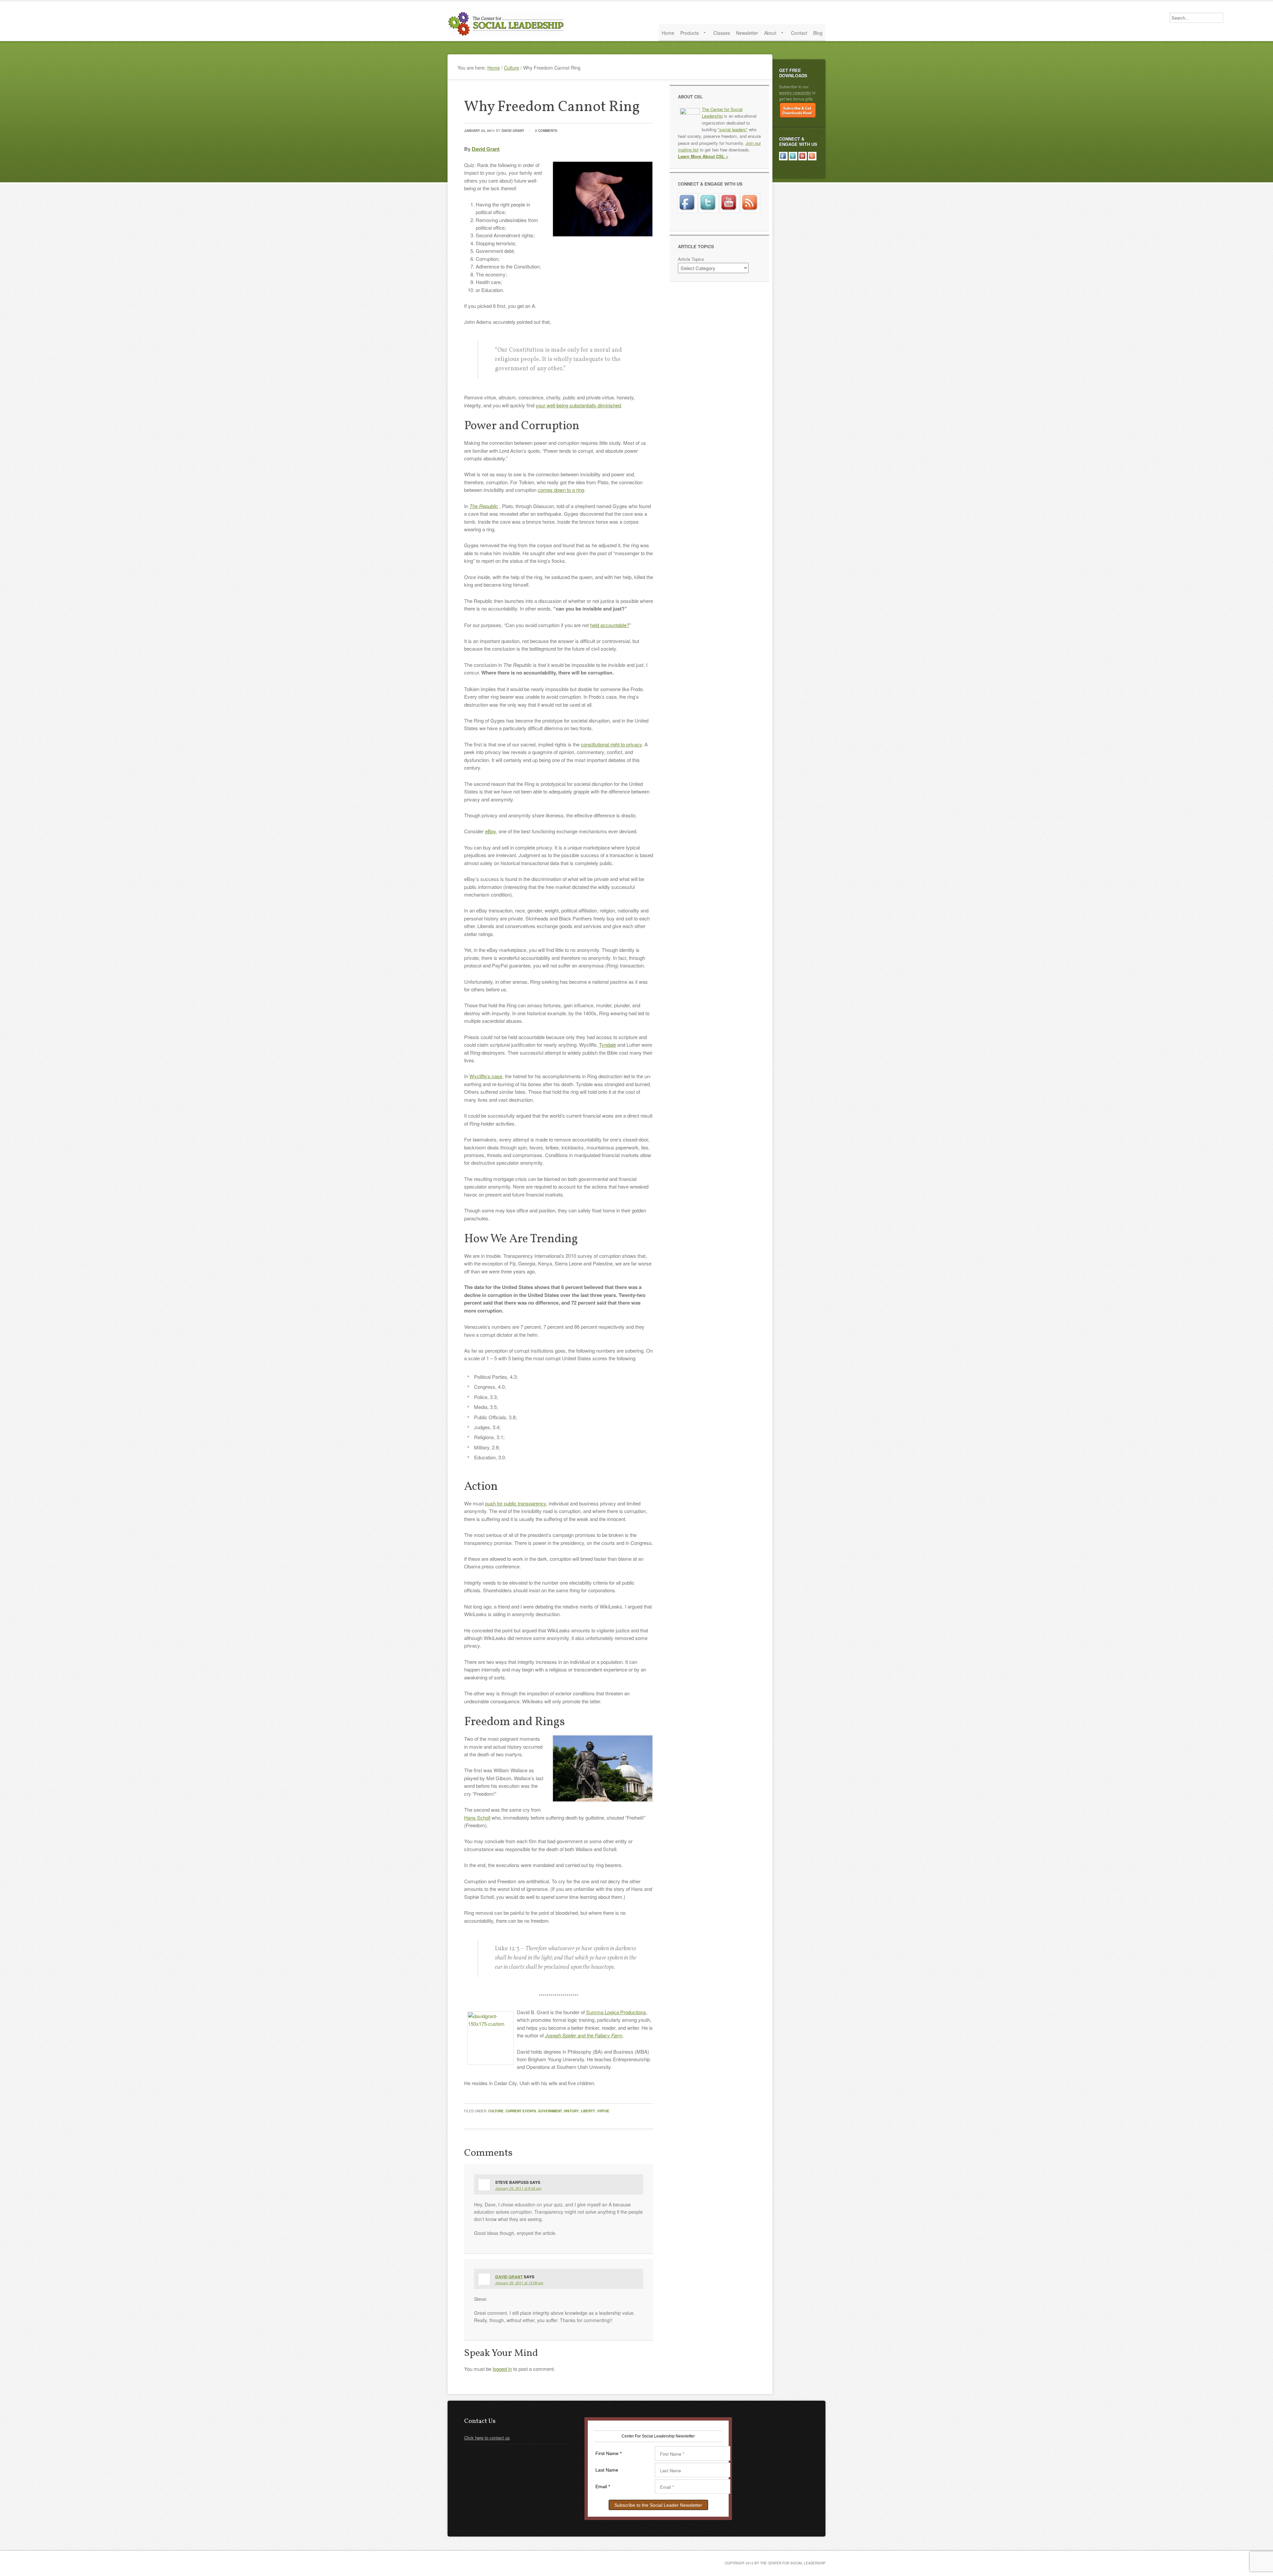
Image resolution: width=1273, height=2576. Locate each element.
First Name (608, 2453)
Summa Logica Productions (616, 2012)
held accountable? (610, 625)
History (571, 2111)
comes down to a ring (561, 490)
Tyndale (607, 1045)
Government (550, 2111)
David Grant (513, 131)
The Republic (484, 506)
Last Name (607, 2470)
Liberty (588, 2111)
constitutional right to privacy (611, 744)
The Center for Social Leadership (507, 24)
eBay (490, 831)
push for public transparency (515, 1503)
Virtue (603, 2111)
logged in (502, 2369)
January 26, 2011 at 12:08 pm (519, 2283)
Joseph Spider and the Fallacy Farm (584, 2035)
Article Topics (691, 259)
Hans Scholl (477, 1817)
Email (603, 2487)
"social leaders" (733, 129)
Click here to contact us (487, 2438)
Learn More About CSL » (703, 156)
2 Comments (546, 131)
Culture (496, 2111)
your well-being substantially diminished (578, 405)
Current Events (521, 2111)
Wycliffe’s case (486, 1076)
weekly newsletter (795, 92)
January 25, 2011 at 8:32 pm (518, 2188)
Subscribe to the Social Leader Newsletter (658, 2505)
